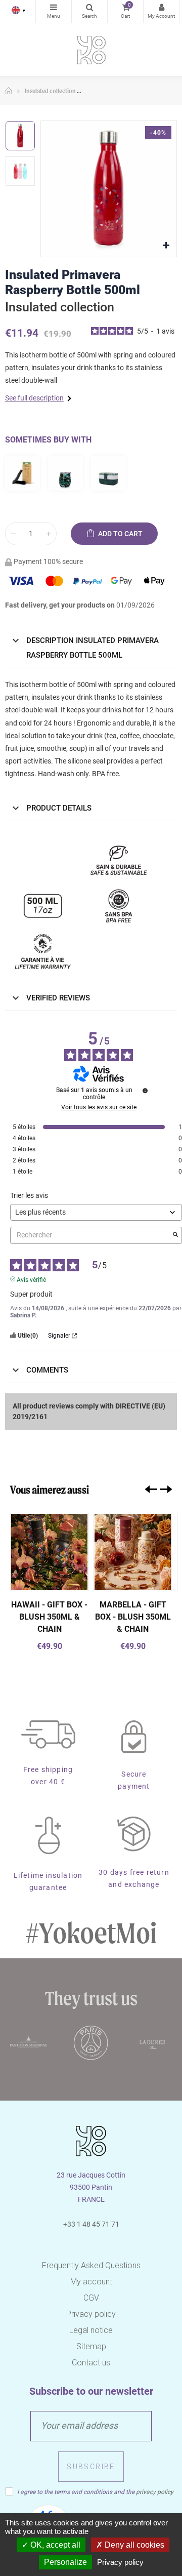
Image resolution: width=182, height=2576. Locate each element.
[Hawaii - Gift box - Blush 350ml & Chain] (49, 1552)
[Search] (89, 11)
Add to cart (120, 534)
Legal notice (91, 2330)
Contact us (91, 2363)
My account (91, 2282)
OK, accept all (54, 2545)
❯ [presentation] (166, 1489)
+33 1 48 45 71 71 (91, 2224)
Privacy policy (91, 2314)
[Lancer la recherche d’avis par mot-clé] (175, 1235)
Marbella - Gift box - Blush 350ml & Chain (133, 1617)
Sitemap (91, 2346)
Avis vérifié (31, 1279)
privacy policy (155, 2492)
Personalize (65, 2562)
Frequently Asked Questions (91, 2265)
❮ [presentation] (151, 1489)
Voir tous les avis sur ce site (99, 1107)
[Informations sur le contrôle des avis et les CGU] (145, 1091)
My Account (161, 11)
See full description (34, 398)
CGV (91, 2298)
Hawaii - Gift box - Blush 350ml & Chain (49, 1617)
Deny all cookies (133, 2545)
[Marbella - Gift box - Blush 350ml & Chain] (133, 1552)
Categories (54, 11)
